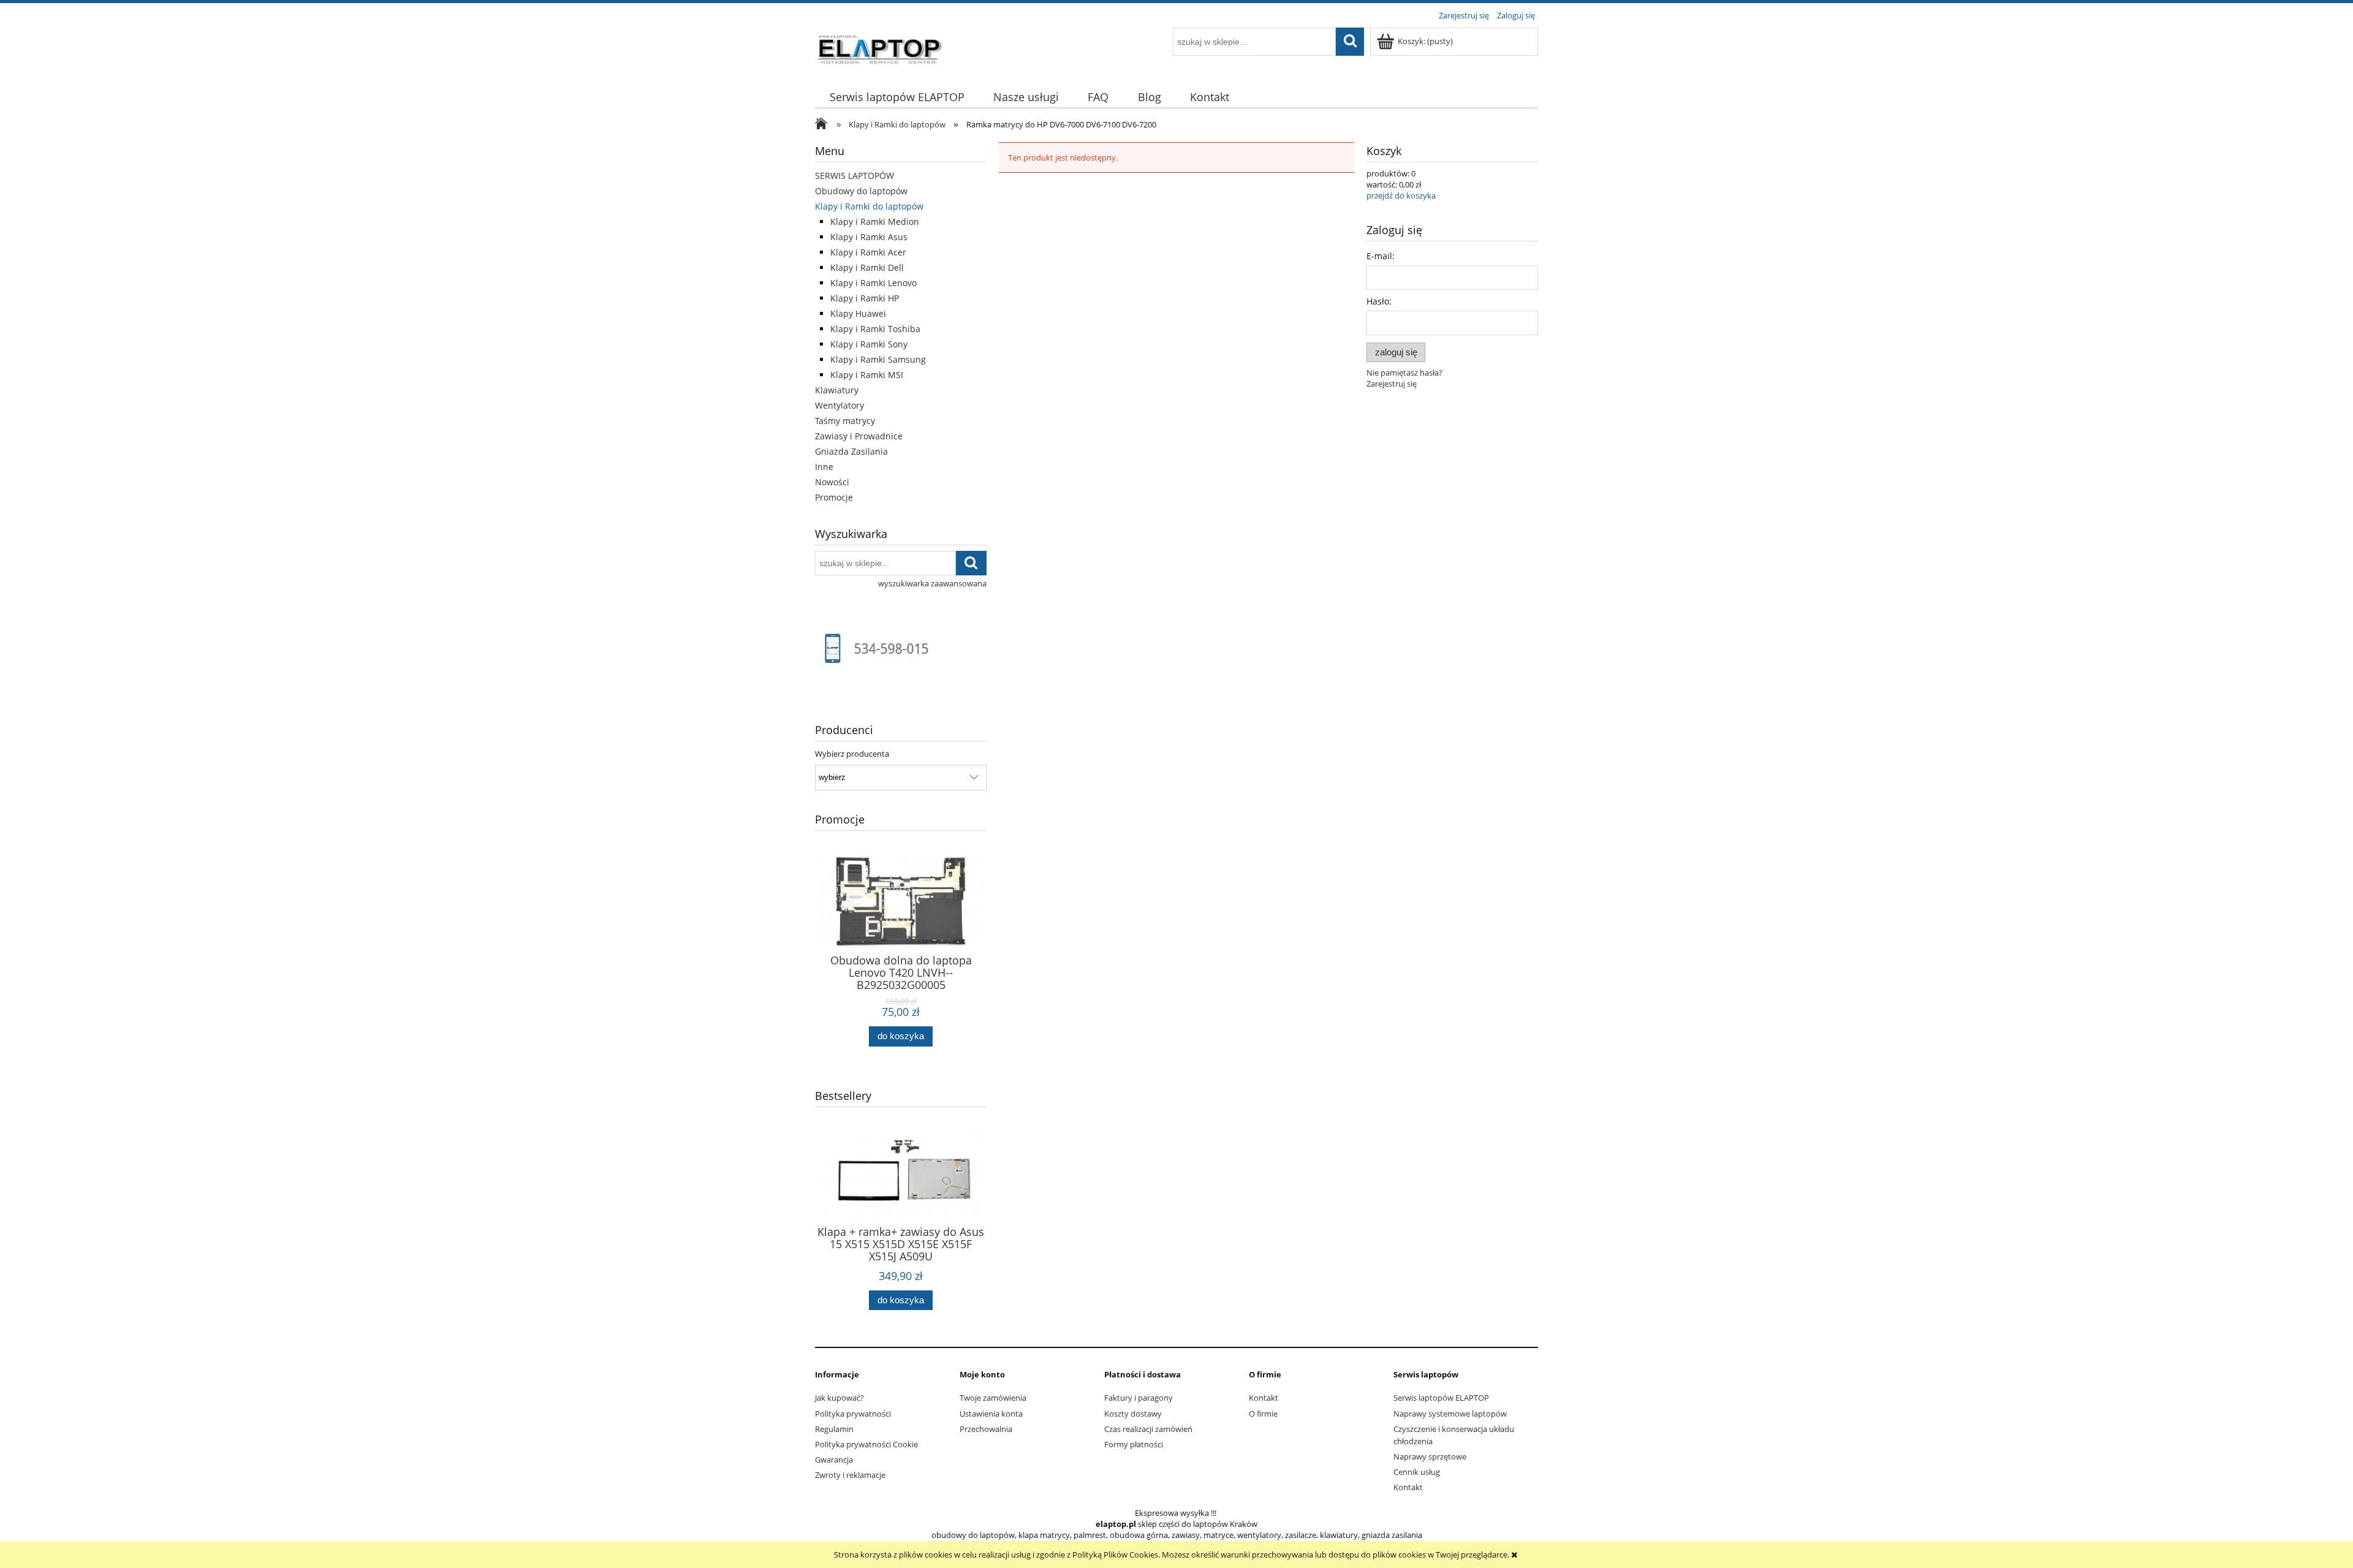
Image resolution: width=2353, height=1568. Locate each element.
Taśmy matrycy (845, 421)
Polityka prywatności (853, 1414)
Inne (824, 467)
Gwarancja (834, 1460)
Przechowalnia (986, 1429)
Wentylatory (839, 405)
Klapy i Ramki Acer (868, 252)
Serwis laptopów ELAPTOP (1441, 1398)
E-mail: (1381, 256)
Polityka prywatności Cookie (866, 1444)
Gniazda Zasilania (851, 451)
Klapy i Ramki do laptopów (869, 206)
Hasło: (1379, 301)
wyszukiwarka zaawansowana (932, 583)
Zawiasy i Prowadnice (859, 436)
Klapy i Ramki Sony (869, 344)
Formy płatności (1134, 1444)
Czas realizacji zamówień (1148, 1429)
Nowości (832, 482)
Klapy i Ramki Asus (869, 237)
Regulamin (834, 1429)
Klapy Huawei (858, 313)
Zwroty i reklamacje (850, 1475)
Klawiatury (837, 390)
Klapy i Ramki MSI (867, 375)
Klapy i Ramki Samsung (878, 359)
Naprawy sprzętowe (1430, 1456)
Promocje (834, 497)
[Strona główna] (881, 47)
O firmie (1263, 1414)
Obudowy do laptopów (861, 191)
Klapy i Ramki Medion (875, 222)
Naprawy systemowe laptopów (1450, 1414)
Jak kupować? (839, 1398)
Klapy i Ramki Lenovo (873, 283)
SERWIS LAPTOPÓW (854, 176)
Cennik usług (1417, 1472)
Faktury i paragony (1139, 1398)
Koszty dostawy (1133, 1414)
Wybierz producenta (852, 754)
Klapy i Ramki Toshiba (875, 329)
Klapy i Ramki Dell (867, 267)
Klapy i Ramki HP (865, 298)
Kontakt (1264, 1398)
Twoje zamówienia (993, 1398)
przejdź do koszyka (1401, 195)
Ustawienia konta (991, 1414)
